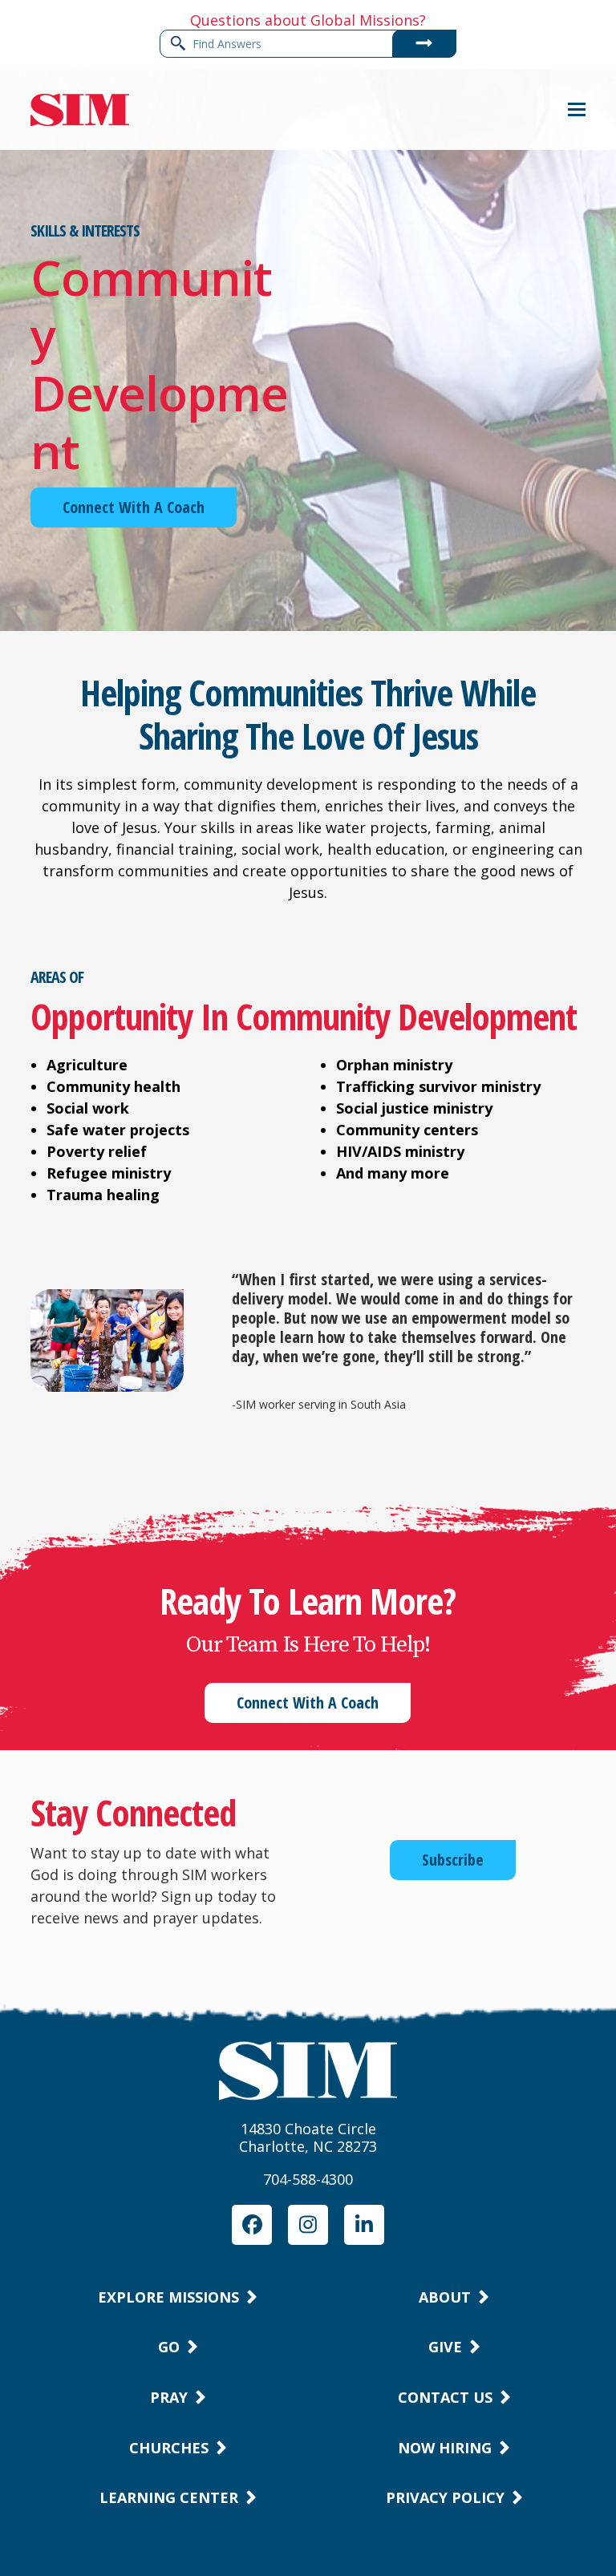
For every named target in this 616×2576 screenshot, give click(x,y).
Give (445, 2347)
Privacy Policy (445, 2497)
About (445, 2297)
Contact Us (445, 2397)
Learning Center (169, 2497)
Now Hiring (445, 2448)
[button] (577, 109)
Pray (169, 2397)
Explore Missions (168, 2297)
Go (169, 2347)
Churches (169, 2448)
